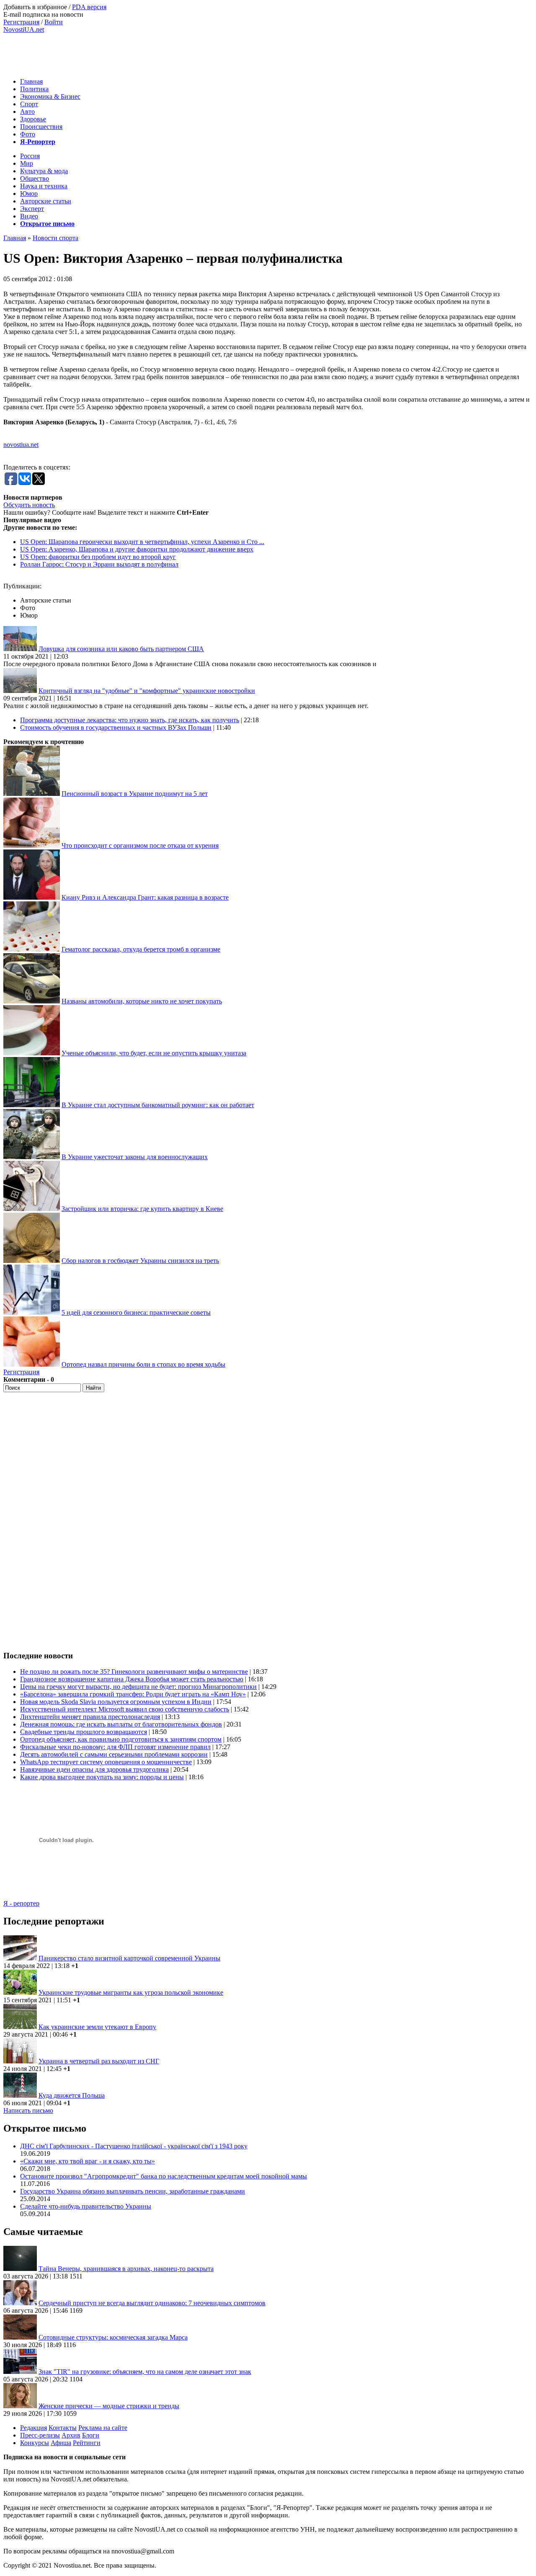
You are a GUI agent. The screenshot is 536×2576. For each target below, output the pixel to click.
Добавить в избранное (35, 7)
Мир (27, 163)
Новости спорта (55, 238)
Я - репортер (21, 1903)
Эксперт (32, 209)
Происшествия (41, 127)
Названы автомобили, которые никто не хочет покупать (142, 1001)
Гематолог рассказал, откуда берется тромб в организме (141, 949)
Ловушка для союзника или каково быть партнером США (121, 649)
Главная (31, 81)
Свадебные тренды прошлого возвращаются (84, 1732)
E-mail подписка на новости (43, 14)
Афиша (61, 2443)
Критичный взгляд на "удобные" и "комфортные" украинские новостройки (147, 691)
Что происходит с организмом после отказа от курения (140, 845)
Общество (35, 178)
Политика (34, 89)
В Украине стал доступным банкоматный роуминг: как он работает (158, 1105)
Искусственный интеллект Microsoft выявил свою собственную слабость (125, 1709)
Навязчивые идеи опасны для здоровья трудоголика (94, 1769)
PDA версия (89, 7)
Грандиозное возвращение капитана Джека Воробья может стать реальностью (132, 1679)
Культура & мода (44, 171)
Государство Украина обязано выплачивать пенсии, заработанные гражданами (133, 2191)
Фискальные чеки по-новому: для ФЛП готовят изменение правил (115, 1747)
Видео (29, 216)
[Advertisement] (156, 52)
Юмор (29, 194)
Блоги (91, 2435)
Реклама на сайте (103, 2428)
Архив (71, 2435)
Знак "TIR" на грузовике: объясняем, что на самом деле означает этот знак (145, 2372)
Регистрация (21, 22)
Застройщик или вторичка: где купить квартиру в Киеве (142, 1209)
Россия (30, 156)
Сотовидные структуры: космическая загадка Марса (113, 2337)
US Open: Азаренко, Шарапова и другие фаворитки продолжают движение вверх (137, 549)
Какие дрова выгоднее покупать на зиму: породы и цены (102, 1777)
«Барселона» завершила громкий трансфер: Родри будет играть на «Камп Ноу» (133, 1694)
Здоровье (33, 119)
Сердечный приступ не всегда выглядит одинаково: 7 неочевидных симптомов (152, 2303)
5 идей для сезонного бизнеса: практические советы (136, 1312)
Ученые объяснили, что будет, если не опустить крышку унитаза (154, 1053)
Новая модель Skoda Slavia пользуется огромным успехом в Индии (116, 1702)
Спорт (29, 104)
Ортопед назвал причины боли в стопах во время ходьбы (143, 1364)
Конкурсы (35, 2443)
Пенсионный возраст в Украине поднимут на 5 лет (135, 794)
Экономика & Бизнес (50, 96)
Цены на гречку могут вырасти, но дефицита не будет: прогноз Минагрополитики (138, 1687)
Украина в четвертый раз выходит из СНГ (99, 2061)
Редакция (33, 2428)
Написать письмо (28, 2110)
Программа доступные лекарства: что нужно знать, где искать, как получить (130, 720)
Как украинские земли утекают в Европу (97, 2027)
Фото (28, 134)
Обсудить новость (29, 505)
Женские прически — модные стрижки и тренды (109, 2406)
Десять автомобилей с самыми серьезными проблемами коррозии (114, 1754)
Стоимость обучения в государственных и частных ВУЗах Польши (116, 727)
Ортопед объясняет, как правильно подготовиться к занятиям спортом (121, 1739)
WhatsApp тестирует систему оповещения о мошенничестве (106, 1762)
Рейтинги (87, 2443)
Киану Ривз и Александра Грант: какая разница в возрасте (145, 897)
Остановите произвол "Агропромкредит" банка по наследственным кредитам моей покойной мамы (164, 2176)
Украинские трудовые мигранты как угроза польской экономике (131, 1992)
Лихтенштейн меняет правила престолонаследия (90, 1717)
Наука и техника (44, 186)
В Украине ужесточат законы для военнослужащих (135, 1157)
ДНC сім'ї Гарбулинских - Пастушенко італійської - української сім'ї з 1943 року (134, 2146)
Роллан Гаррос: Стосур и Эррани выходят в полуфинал (99, 564)
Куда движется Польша (72, 2095)
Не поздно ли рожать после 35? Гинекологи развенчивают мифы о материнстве (134, 1672)
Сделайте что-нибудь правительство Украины (86, 2206)
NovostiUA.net (24, 30)
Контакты (63, 2428)
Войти (54, 22)
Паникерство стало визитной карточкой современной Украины (129, 1958)
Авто (27, 112)
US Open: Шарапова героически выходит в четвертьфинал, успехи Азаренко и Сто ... (142, 542)
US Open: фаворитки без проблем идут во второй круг (98, 557)
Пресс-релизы (40, 2435)
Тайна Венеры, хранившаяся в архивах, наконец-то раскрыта (126, 2269)
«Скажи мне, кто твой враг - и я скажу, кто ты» (88, 2161)
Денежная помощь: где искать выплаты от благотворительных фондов (121, 1724)
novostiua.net (21, 445)
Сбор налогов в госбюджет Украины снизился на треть (140, 1261)
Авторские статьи (46, 201)
